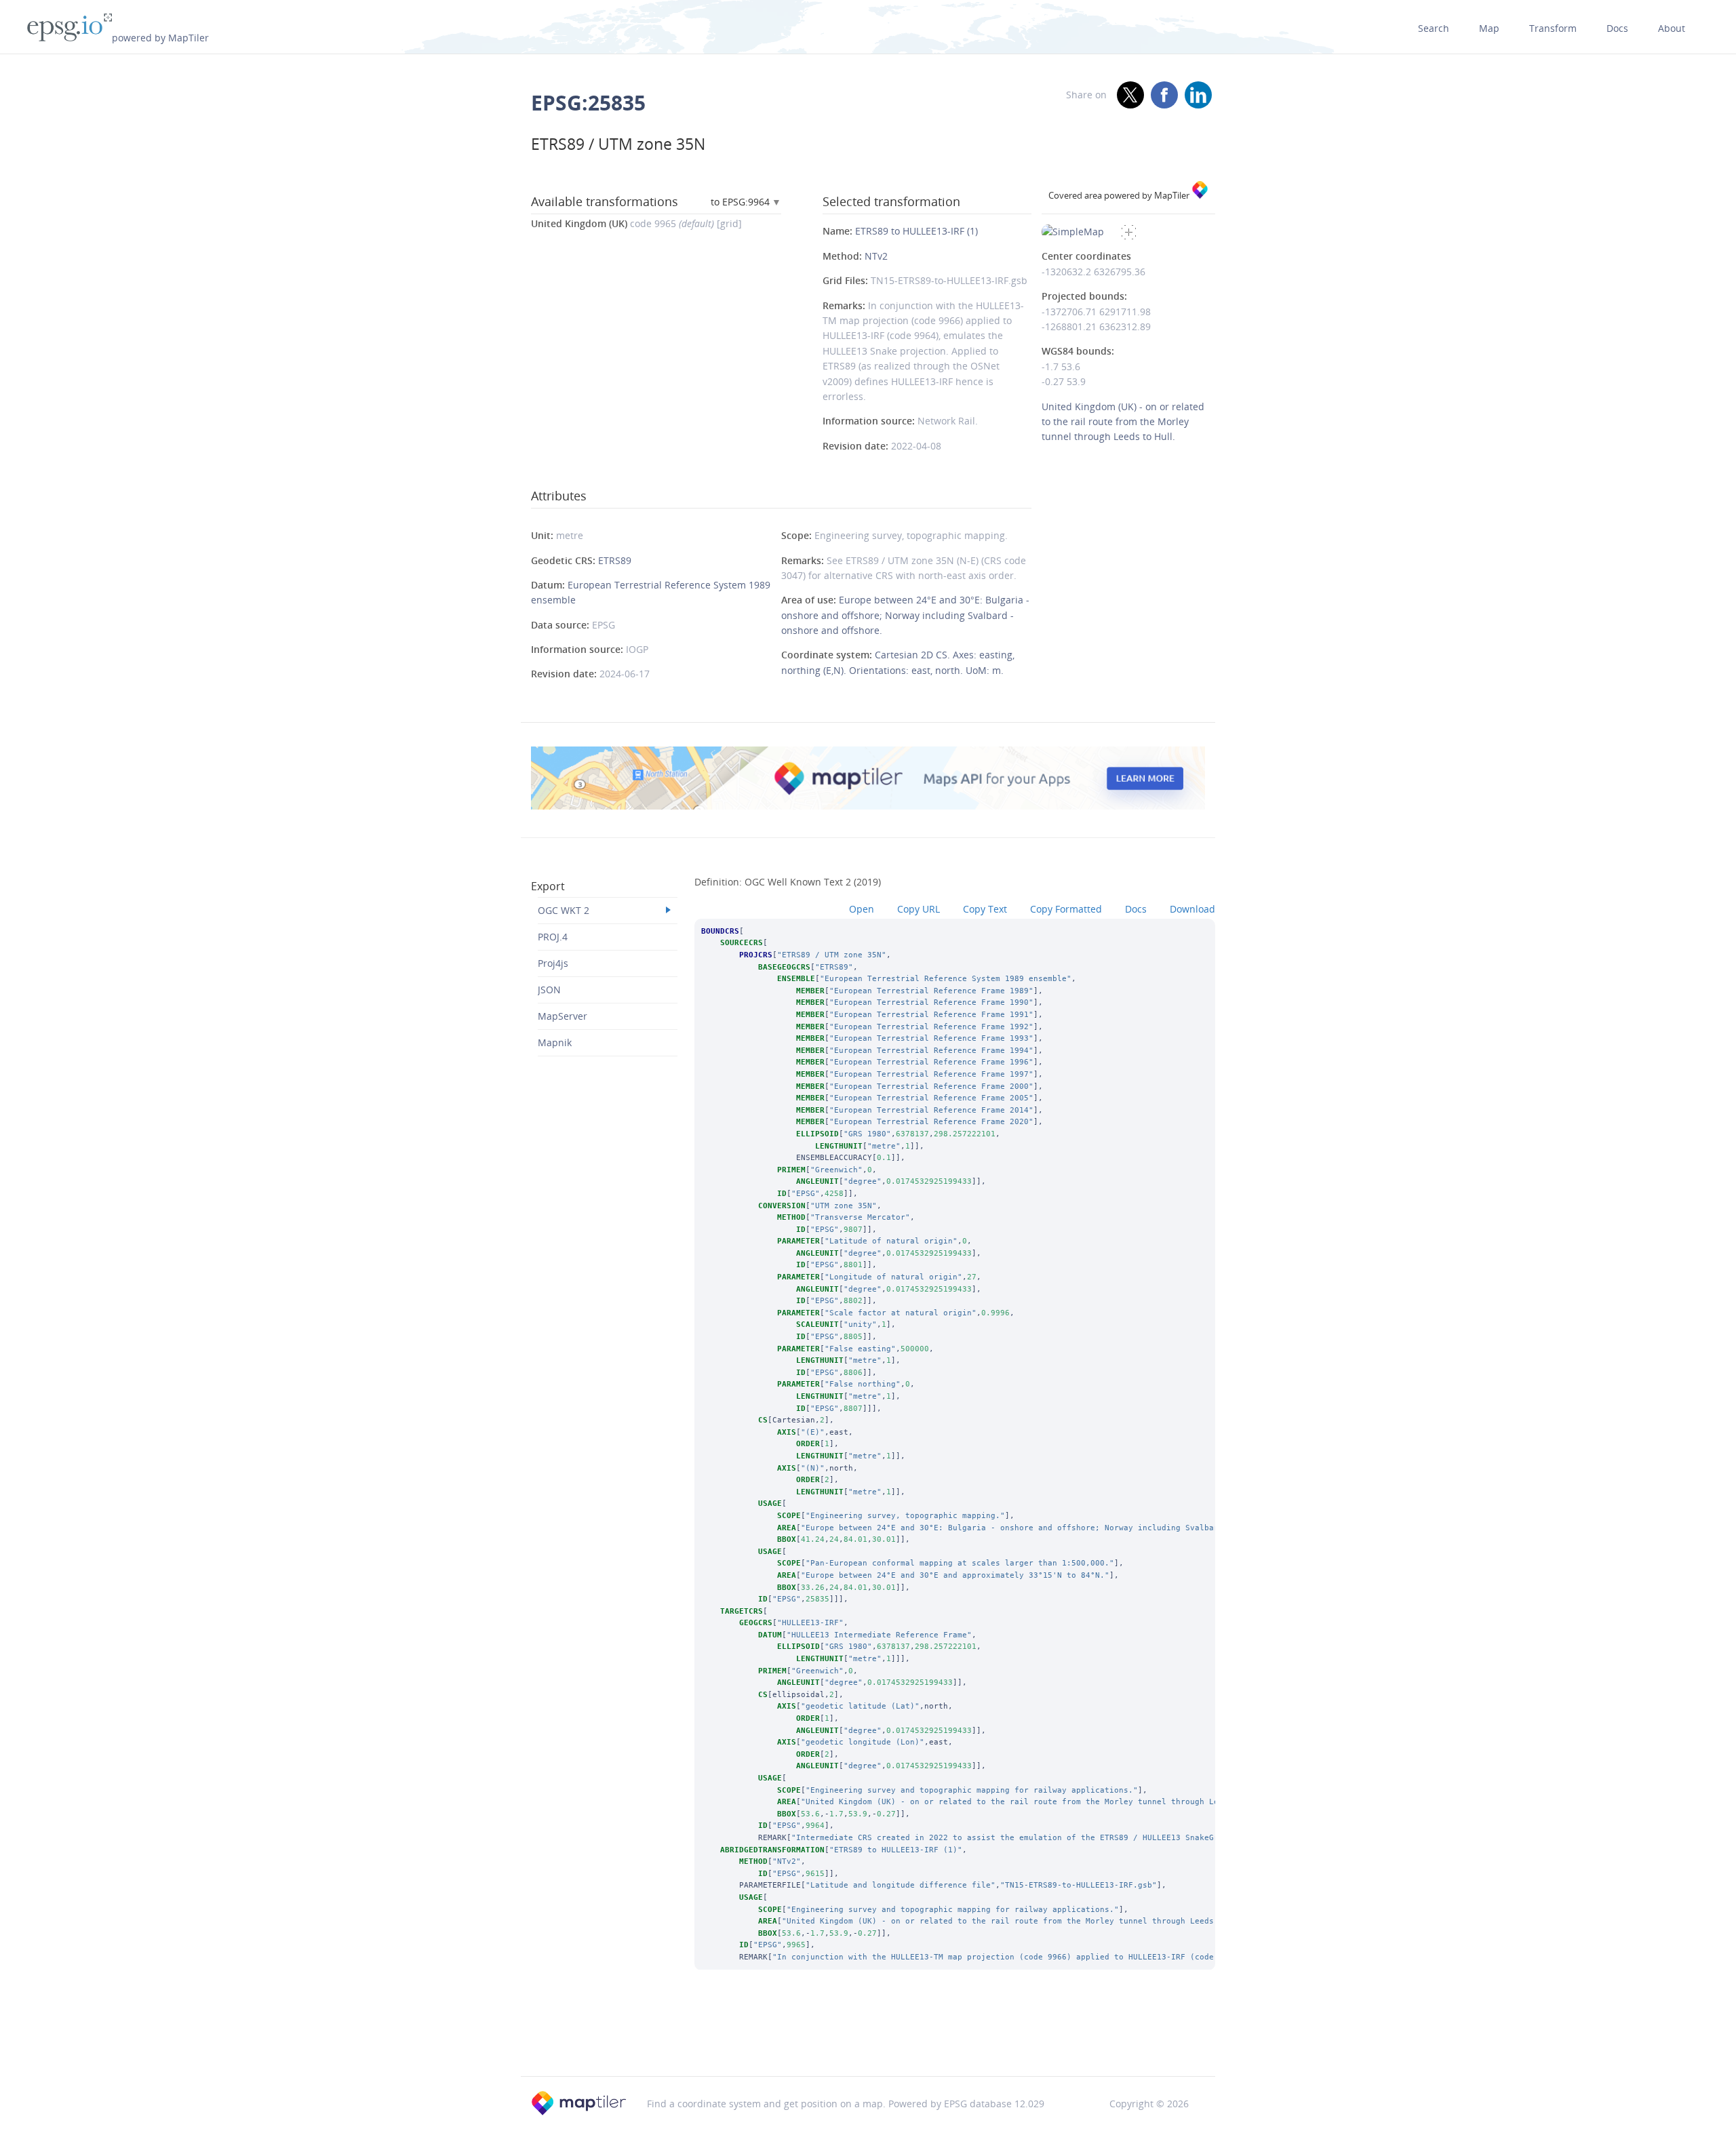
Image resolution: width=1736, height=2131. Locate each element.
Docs (1617, 28)
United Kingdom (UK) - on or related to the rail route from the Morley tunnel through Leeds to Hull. (1123, 422)
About (1672, 28)
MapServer (563, 1016)
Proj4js (553, 963)
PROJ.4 (553, 937)
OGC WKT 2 (564, 910)
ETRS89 (615, 560)
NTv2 (876, 256)
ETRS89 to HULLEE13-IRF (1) (916, 231)
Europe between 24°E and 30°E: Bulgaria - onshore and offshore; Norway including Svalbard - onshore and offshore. (905, 615)
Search (1434, 28)
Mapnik (555, 1042)
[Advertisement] (868, 2042)
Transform (1553, 28)
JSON (549, 990)
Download (1192, 909)
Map (1489, 28)
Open (862, 909)
